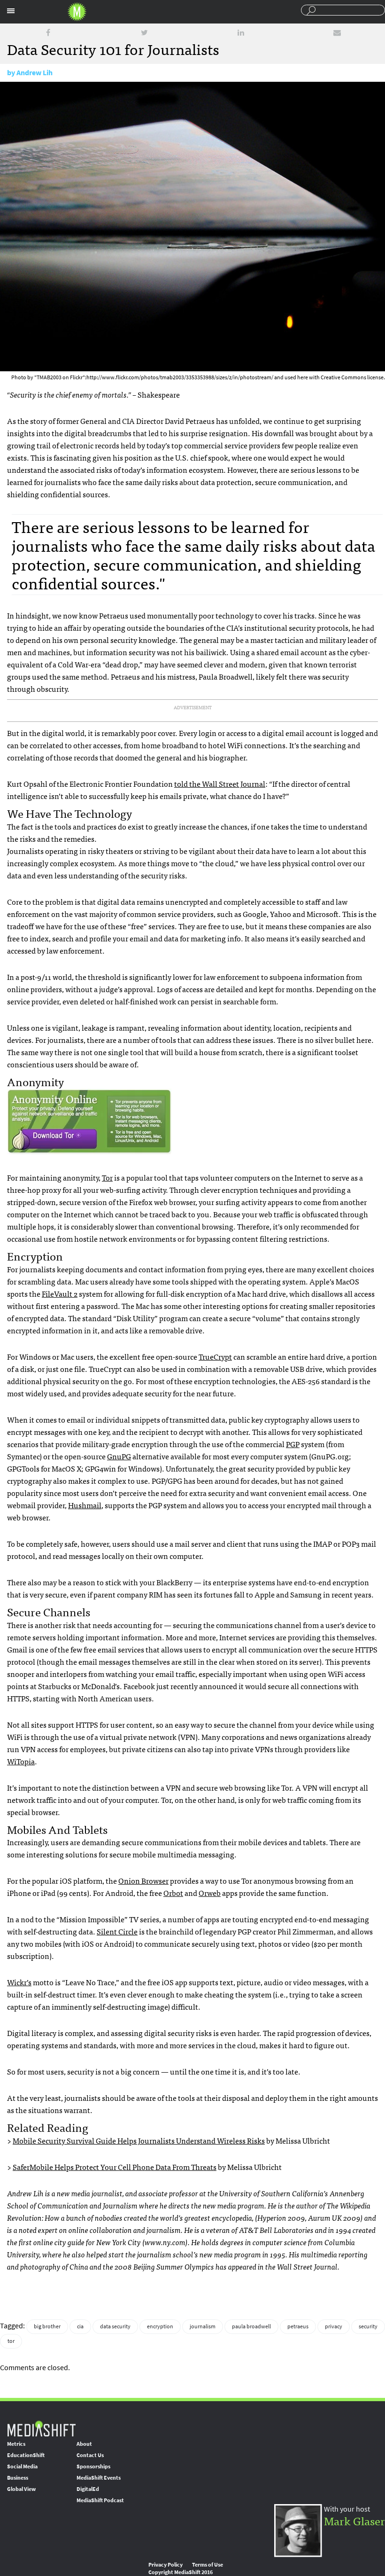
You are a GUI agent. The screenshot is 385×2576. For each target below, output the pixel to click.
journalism (203, 2326)
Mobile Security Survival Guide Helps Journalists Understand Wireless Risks (139, 2140)
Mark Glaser (354, 2520)
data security (115, 2326)
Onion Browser (143, 1880)
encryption (160, 2326)
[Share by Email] (337, 33)
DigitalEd (88, 2489)
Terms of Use (208, 2565)
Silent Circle (117, 1931)
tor (11, 2341)
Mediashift (77, 12)
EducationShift (26, 2455)
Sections (11, 11)
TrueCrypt (215, 1356)
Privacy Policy (166, 2565)
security (368, 2326)
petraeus (298, 2326)
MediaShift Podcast (100, 2500)
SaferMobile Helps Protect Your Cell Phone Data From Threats (115, 2167)
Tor (107, 1177)
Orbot (173, 1893)
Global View (21, 2489)
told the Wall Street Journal (220, 783)
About (84, 2444)
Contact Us (90, 2455)
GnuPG (119, 1456)
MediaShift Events (99, 2478)
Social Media (22, 2466)
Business (18, 2478)
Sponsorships (93, 2466)
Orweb (210, 1893)
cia (80, 2326)
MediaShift (41, 2428)
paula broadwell (251, 2326)
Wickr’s (19, 1982)
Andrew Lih (35, 73)
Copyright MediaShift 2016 (181, 2572)
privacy (334, 2326)
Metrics (16, 2444)
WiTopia (21, 1761)
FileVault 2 (60, 1293)
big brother (47, 2326)
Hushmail (85, 1505)
